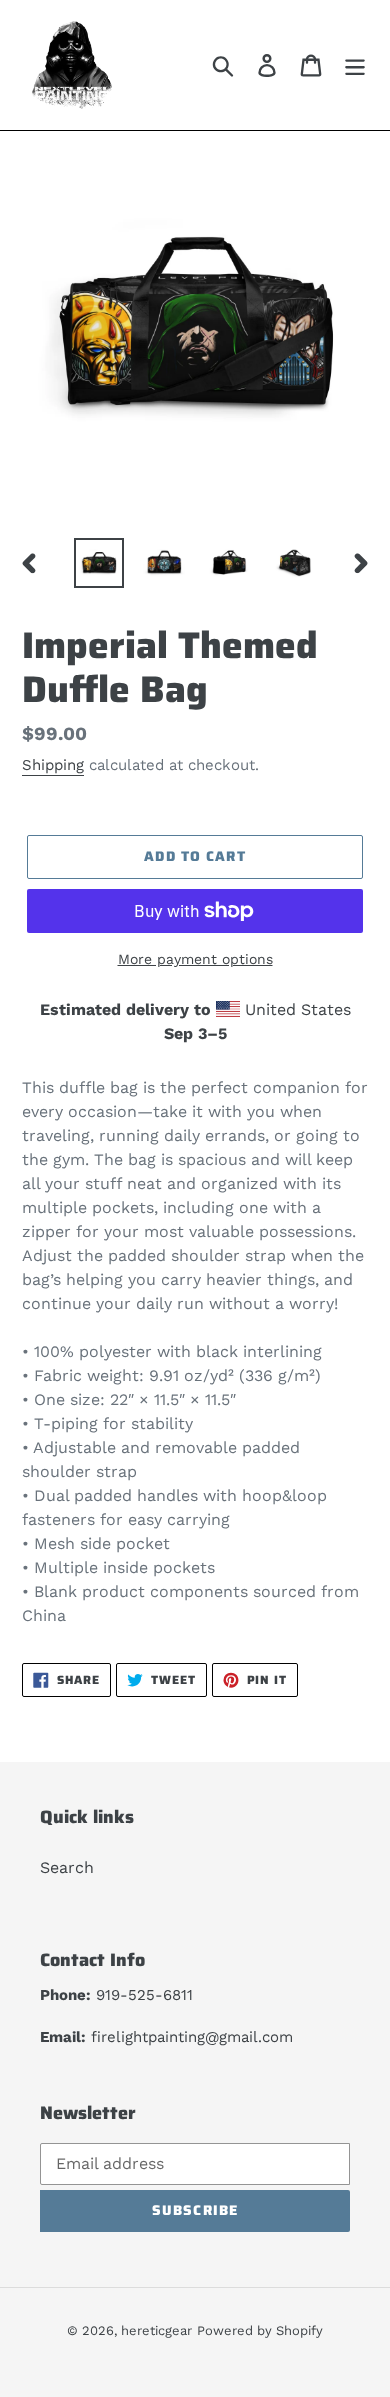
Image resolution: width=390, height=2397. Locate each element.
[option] (99, 563)
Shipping (53, 765)
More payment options (195, 959)
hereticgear (156, 2330)
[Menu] (355, 65)
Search (67, 1867)
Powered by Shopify (260, 2330)
